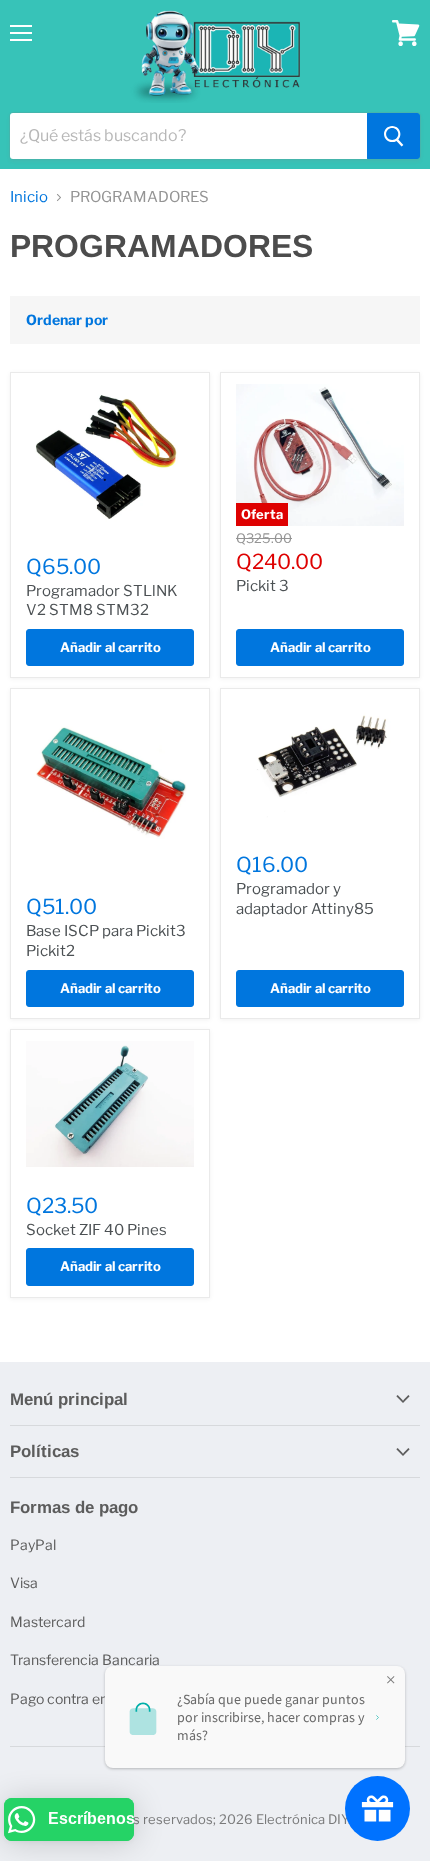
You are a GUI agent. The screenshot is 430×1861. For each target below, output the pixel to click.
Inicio (29, 197)
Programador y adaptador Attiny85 (305, 899)
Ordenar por (67, 320)
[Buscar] (393, 136)
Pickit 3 (262, 586)
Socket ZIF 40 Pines (96, 1230)
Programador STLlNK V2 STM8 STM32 (102, 601)
